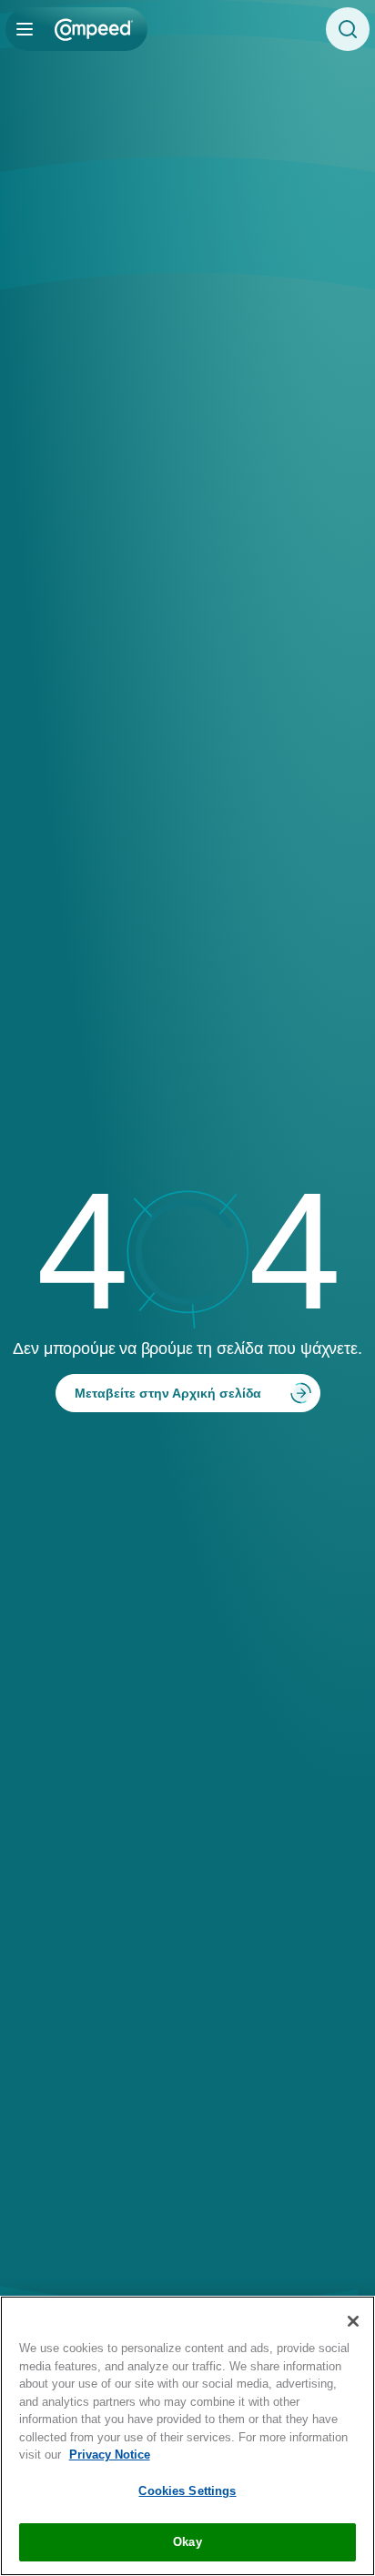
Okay (187, 2542)
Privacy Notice (110, 2455)
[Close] (353, 2321)
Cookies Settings (187, 2491)
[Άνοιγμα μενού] (25, 29)
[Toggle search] (348, 29)
